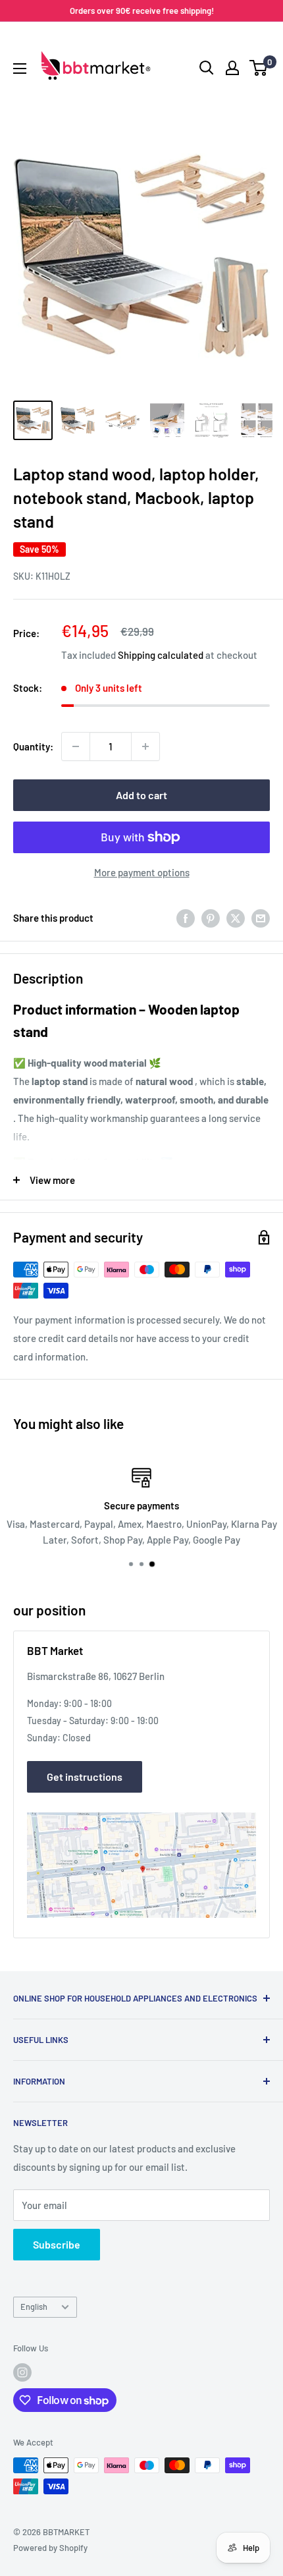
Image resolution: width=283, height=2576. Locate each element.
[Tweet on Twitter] (236, 918)
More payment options (142, 872)
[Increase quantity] (145, 746)
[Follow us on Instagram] (22, 2372)
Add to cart (141, 795)
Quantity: (33, 746)
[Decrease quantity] (76, 746)
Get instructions (85, 1777)
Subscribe (57, 2244)
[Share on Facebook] (186, 918)
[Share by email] (261, 918)
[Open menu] (20, 69)
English (34, 2307)
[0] (259, 68)
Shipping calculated (161, 655)
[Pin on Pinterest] (211, 918)
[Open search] (207, 68)
